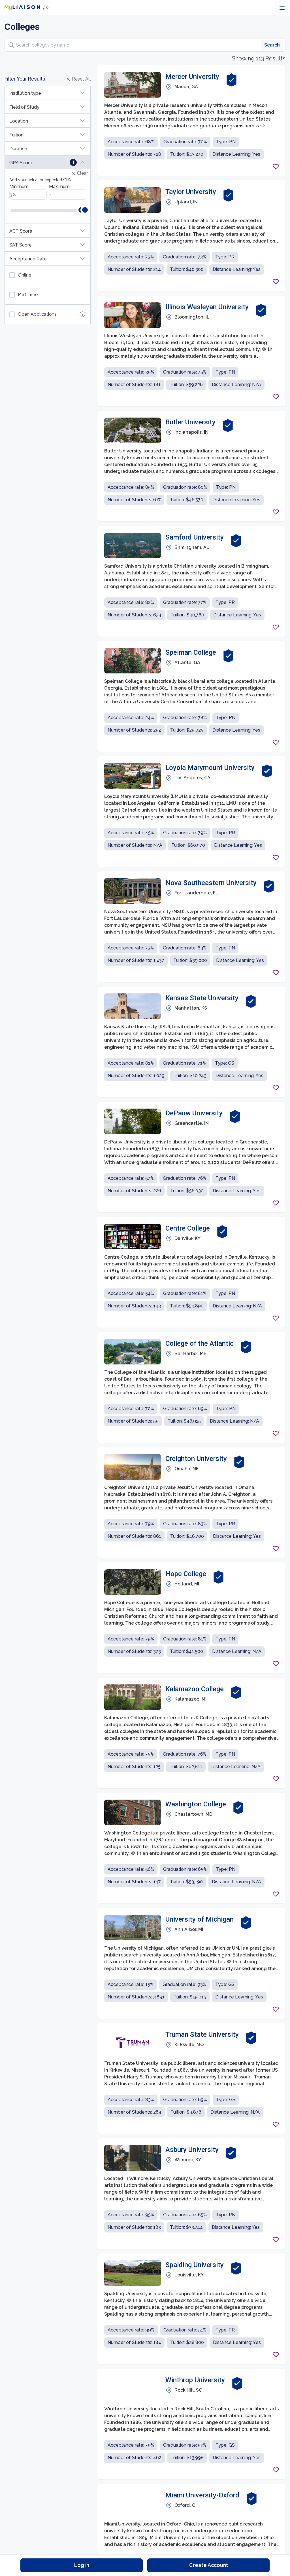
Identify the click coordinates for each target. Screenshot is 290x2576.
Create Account (209, 2565)
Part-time (28, 295)
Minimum (19, 187)
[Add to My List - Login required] (276, 167)
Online (24, 275)
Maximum (59, 187)
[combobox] (145, 45)
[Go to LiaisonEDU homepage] (27, 7)
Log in (82, 2565)
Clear (82, 173)
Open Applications (37, 314)
